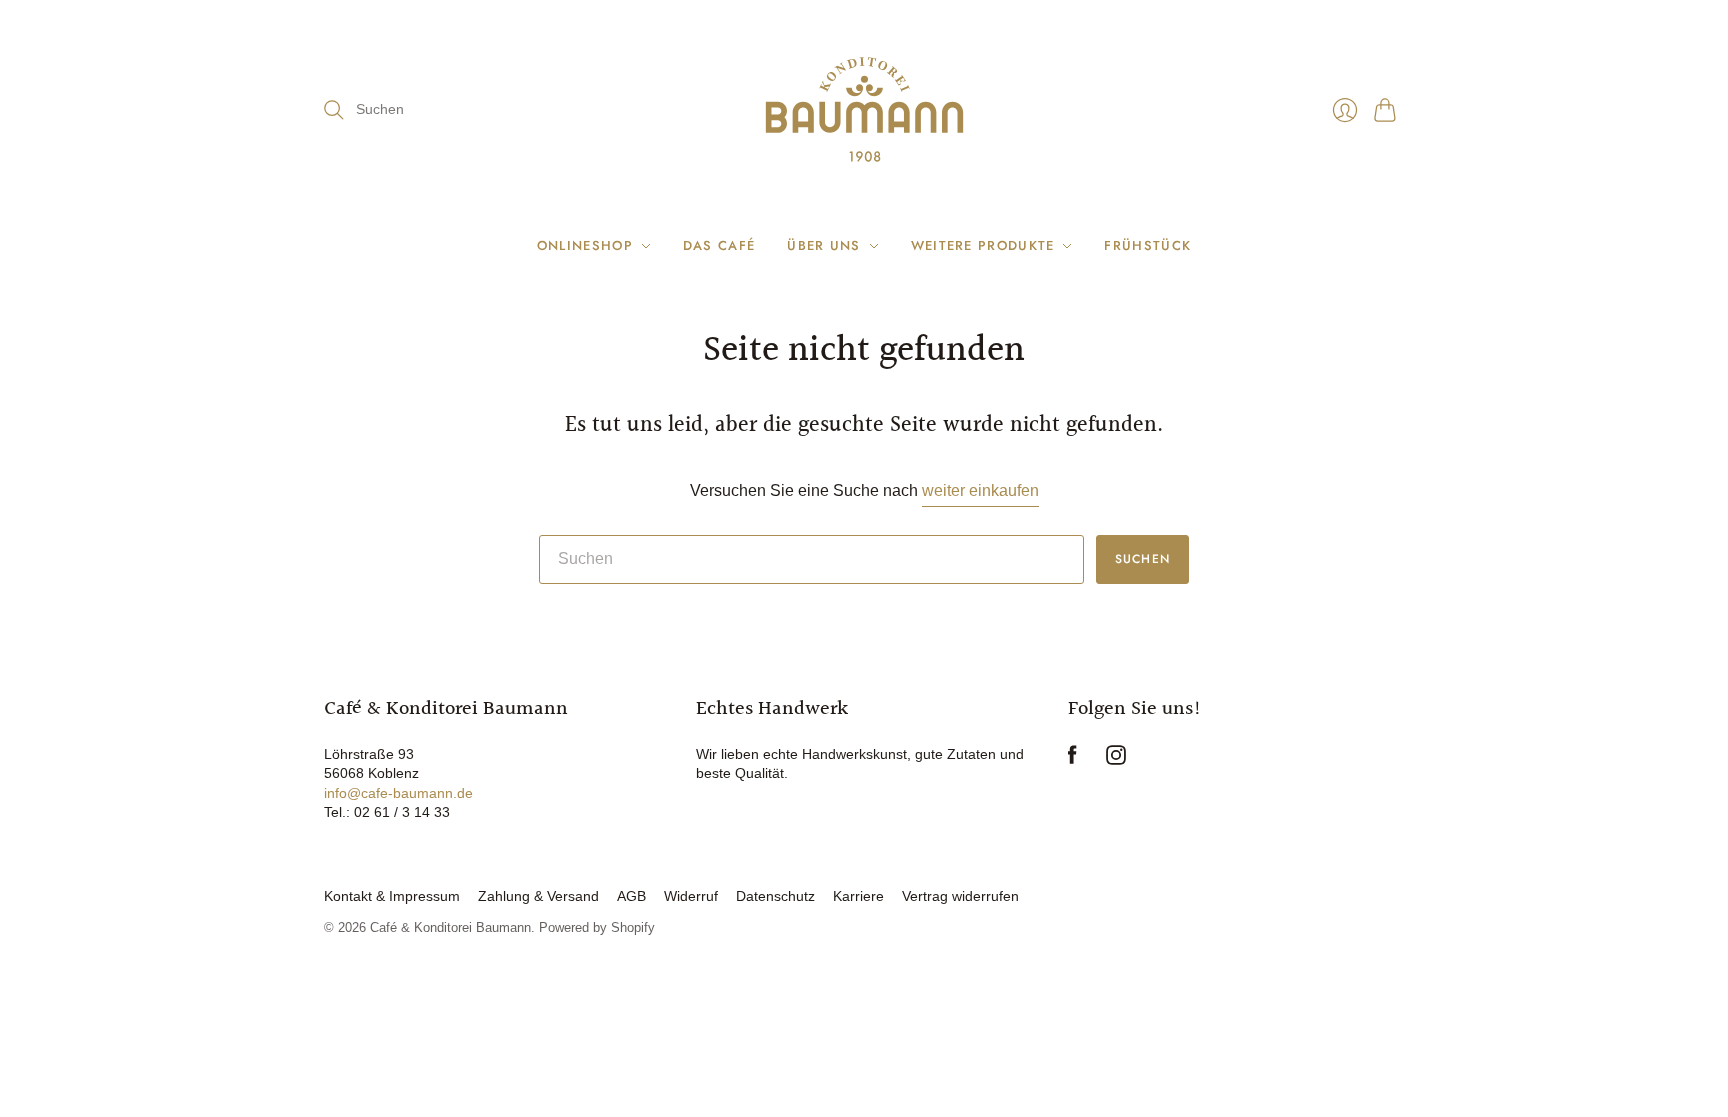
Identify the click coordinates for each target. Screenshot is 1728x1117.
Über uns (823, 245)
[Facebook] (1072, 759)
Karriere (858, 896)
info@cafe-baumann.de (398, 793)
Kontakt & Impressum (392, 896)
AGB (631, 896)
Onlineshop (585, 245)
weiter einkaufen (980, 490)
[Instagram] (1116, 759)
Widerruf (691, 896)
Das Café (719, 245)
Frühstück (1147, 245)
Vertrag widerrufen (960, 896)
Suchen (1142, 559)
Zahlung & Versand (538, 896)
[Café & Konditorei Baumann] (864, 109)
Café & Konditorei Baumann (450, 927)
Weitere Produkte (983, 245)
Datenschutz (775, 896)
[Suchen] (334, 110)
